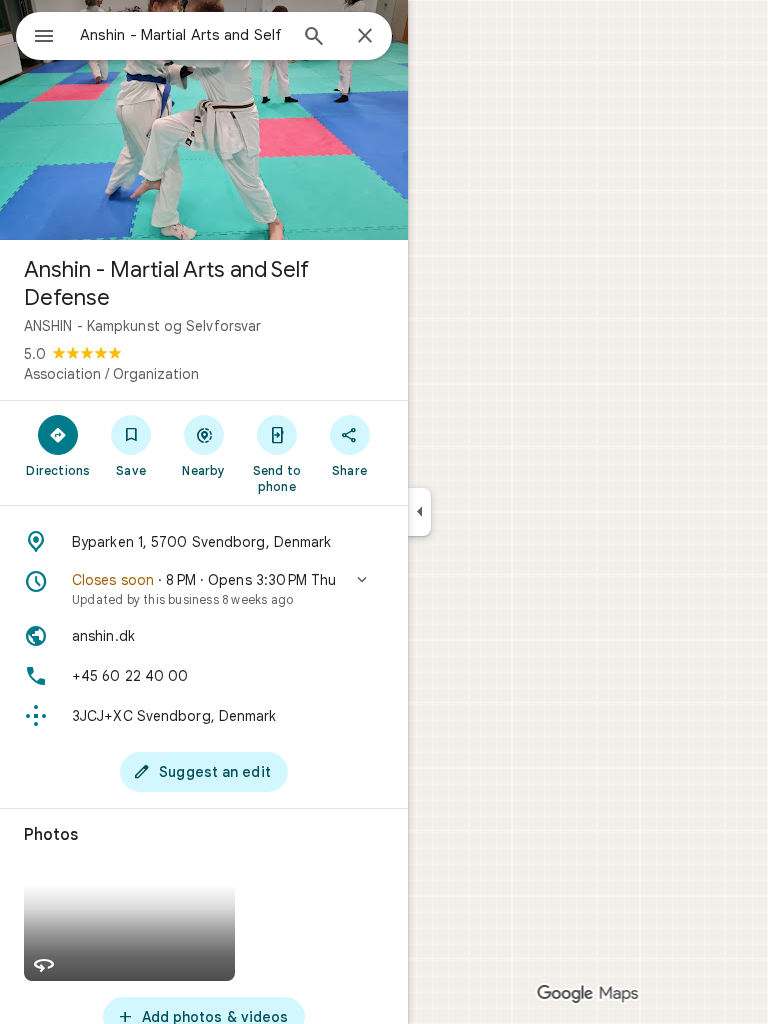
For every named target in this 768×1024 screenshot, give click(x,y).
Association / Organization (111, 374)
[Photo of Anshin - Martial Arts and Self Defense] (204, 120)
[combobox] (183, 35)
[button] (204, 589)
